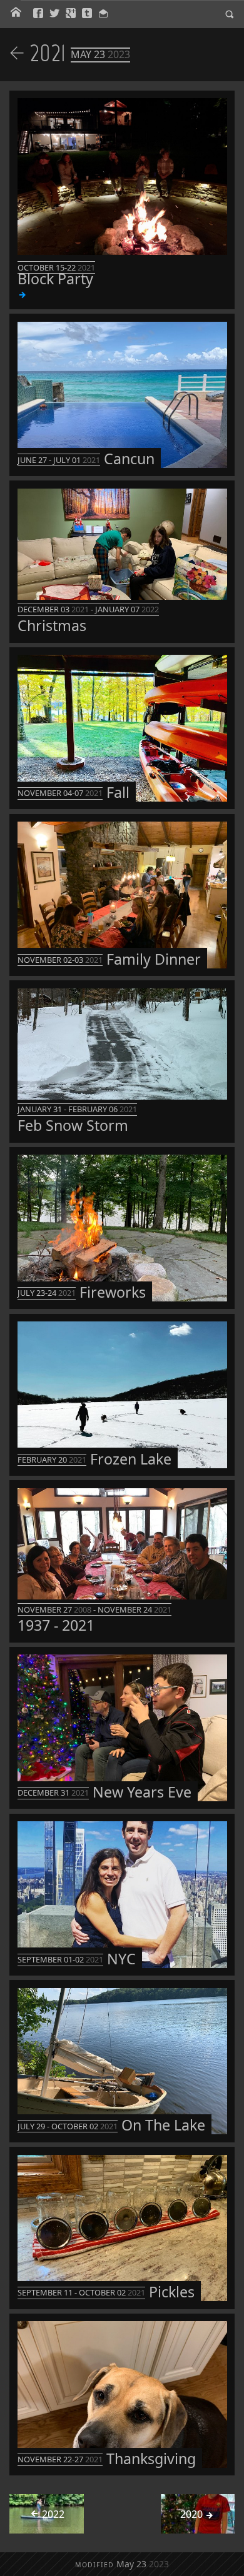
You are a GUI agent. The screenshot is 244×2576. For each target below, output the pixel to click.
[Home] (16, 13)
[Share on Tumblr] (87, 14)
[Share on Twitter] (54, 14)
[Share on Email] (103, 14)
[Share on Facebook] (38, 14)
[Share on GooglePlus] (71, 14)
